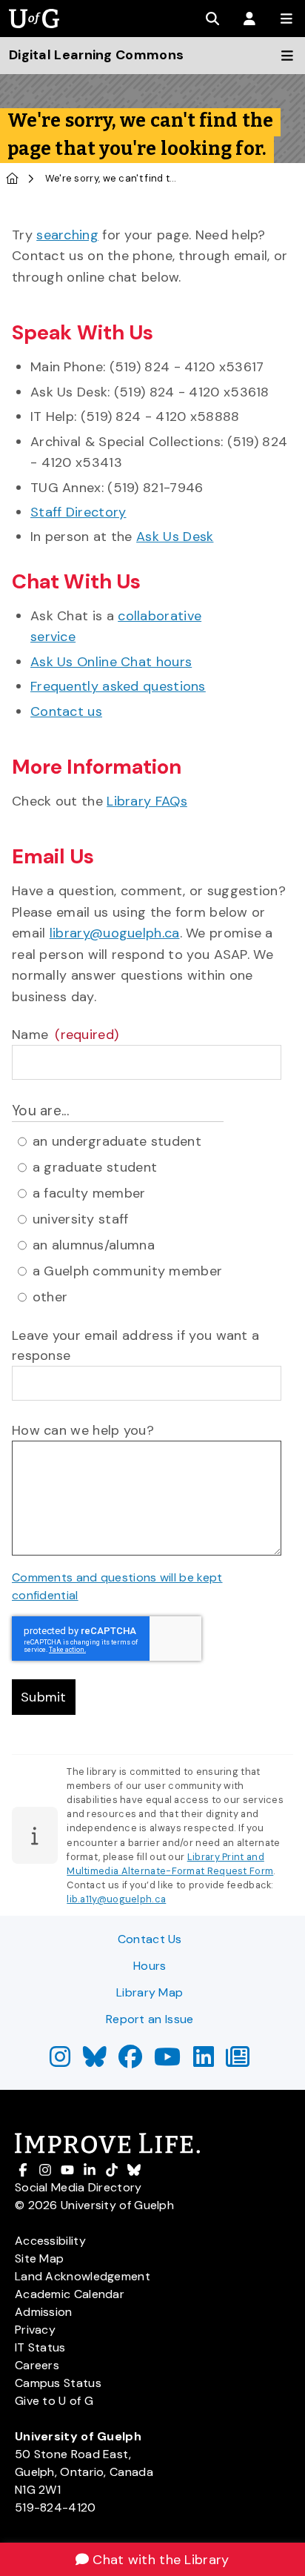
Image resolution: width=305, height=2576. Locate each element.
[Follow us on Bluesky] (95, 2061)
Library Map (150, 1992)
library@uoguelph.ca (115, 933)
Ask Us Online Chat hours (111, 662)
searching (67, 235)
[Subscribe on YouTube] (167, 2061)
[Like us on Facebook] (130, 2061)
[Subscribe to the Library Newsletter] (238, 2061)
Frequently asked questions (118, 686)
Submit (44, 1697)
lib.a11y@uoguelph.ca (116, 1899)
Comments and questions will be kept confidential (117, 1586)
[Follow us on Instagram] (60, 2061)
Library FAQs (147, 801)
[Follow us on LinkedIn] (204, 2061)
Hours (150, 1966)
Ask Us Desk (175, 537)
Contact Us (150, 1939)
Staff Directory (78, 512)
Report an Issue (150, 2019)
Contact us (66, 711)
